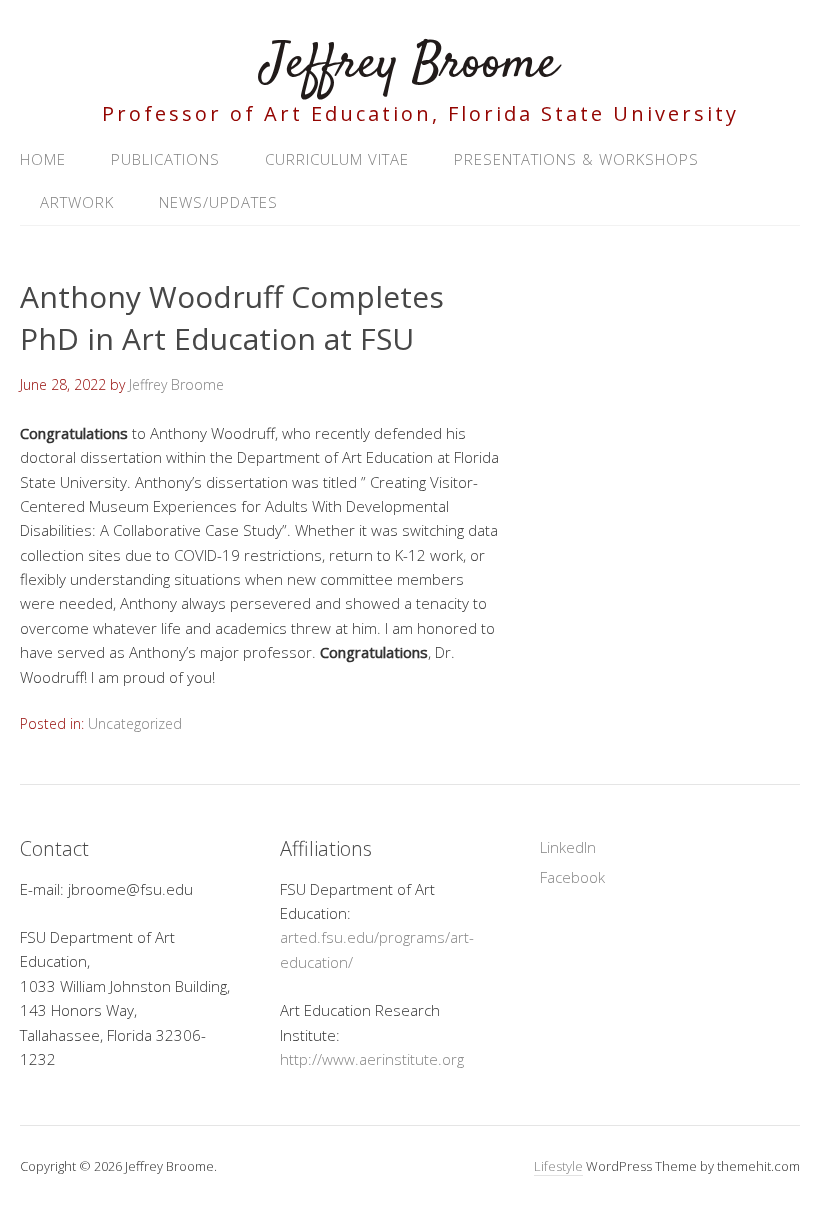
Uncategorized (135, 723)
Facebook (572, 877)
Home (43, 159)
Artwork (77, 202)
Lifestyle (558, 1166)
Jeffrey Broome (410, 64)
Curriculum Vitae (337, 159)
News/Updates (218, 202)
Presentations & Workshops (576, 159)
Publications (165, 159)
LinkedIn (568, 847)
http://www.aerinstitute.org (372, 1059)
